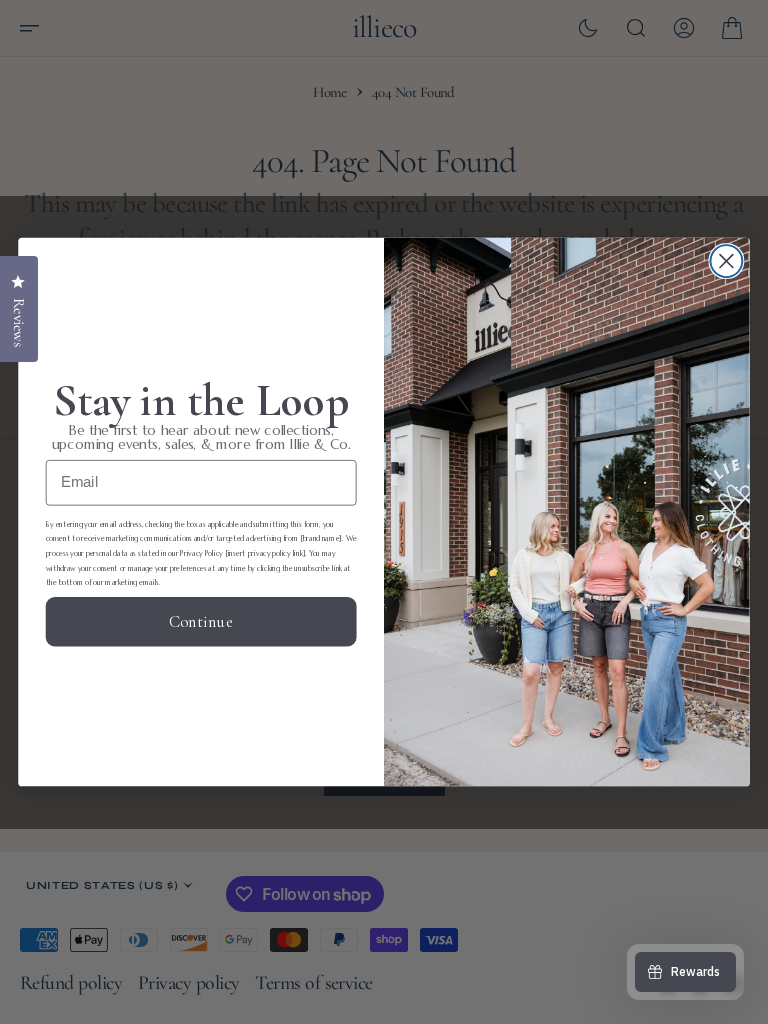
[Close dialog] (726, 261)
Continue (201, 622)
